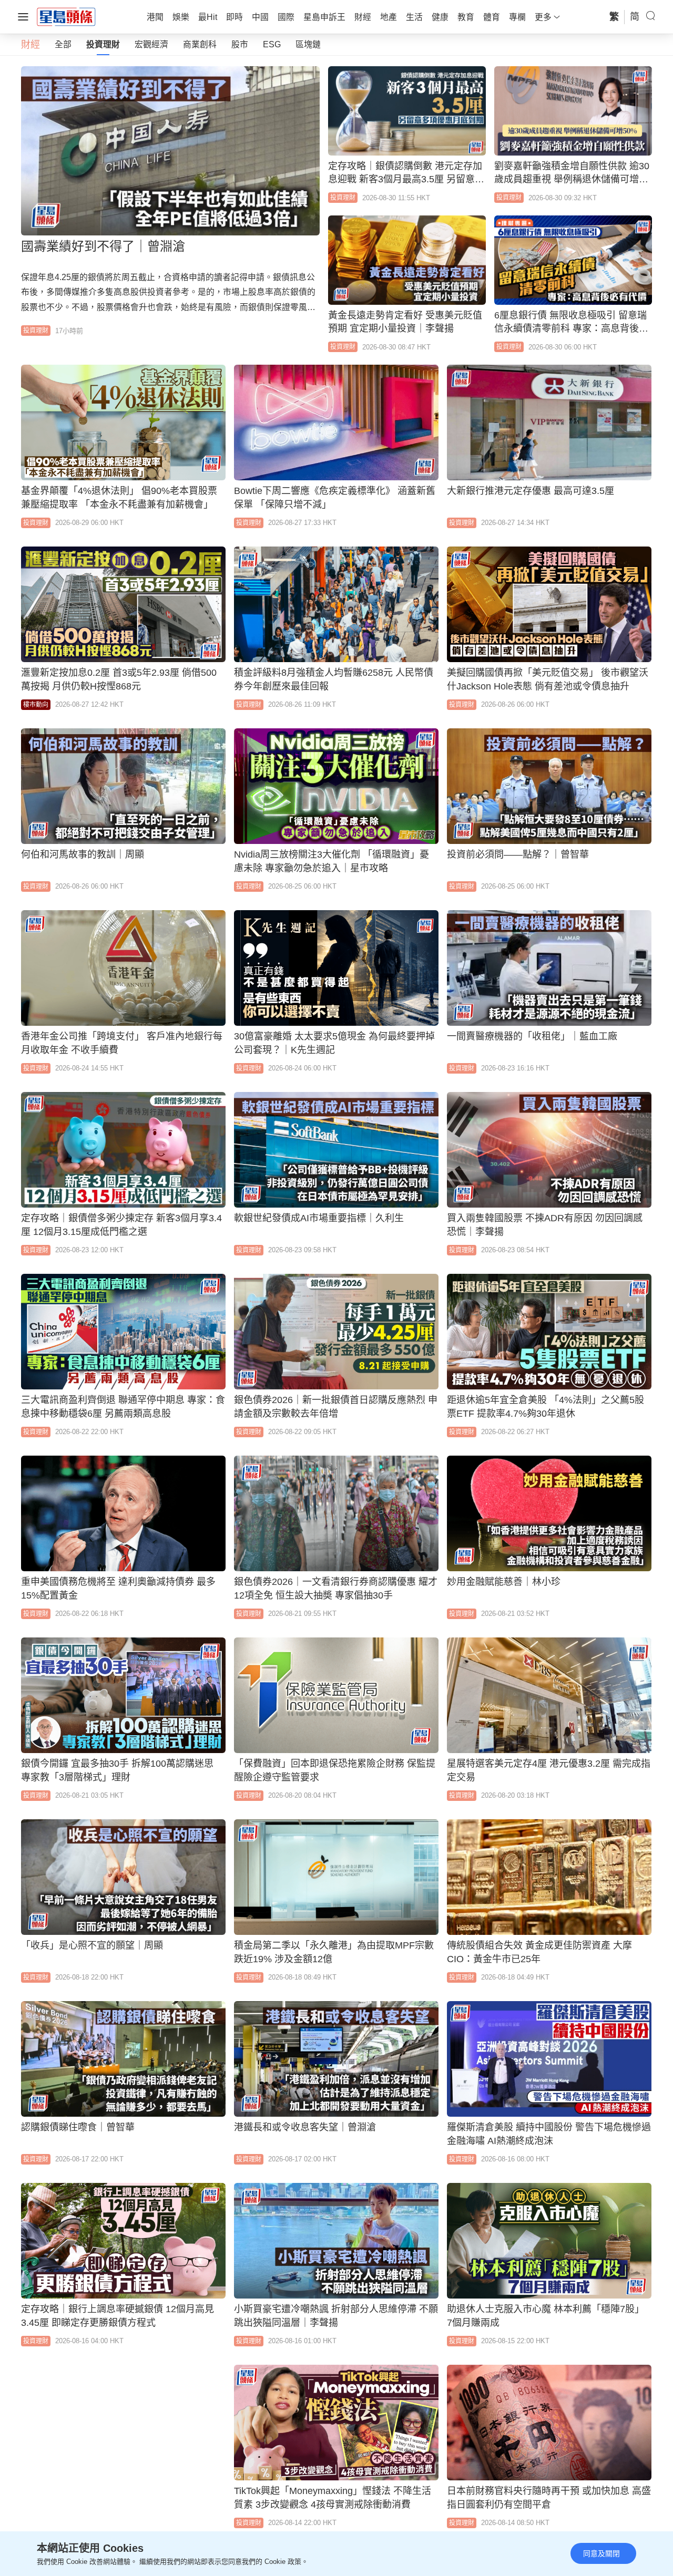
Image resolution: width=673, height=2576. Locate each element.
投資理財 (103, 44)
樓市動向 (36, 705)
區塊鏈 (308, 44)
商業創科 (200, 44)
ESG (272, 44)
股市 (240, 44)
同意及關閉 (601, 2553)
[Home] (66, 16)
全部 (63, 44)
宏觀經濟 (151, 44)
